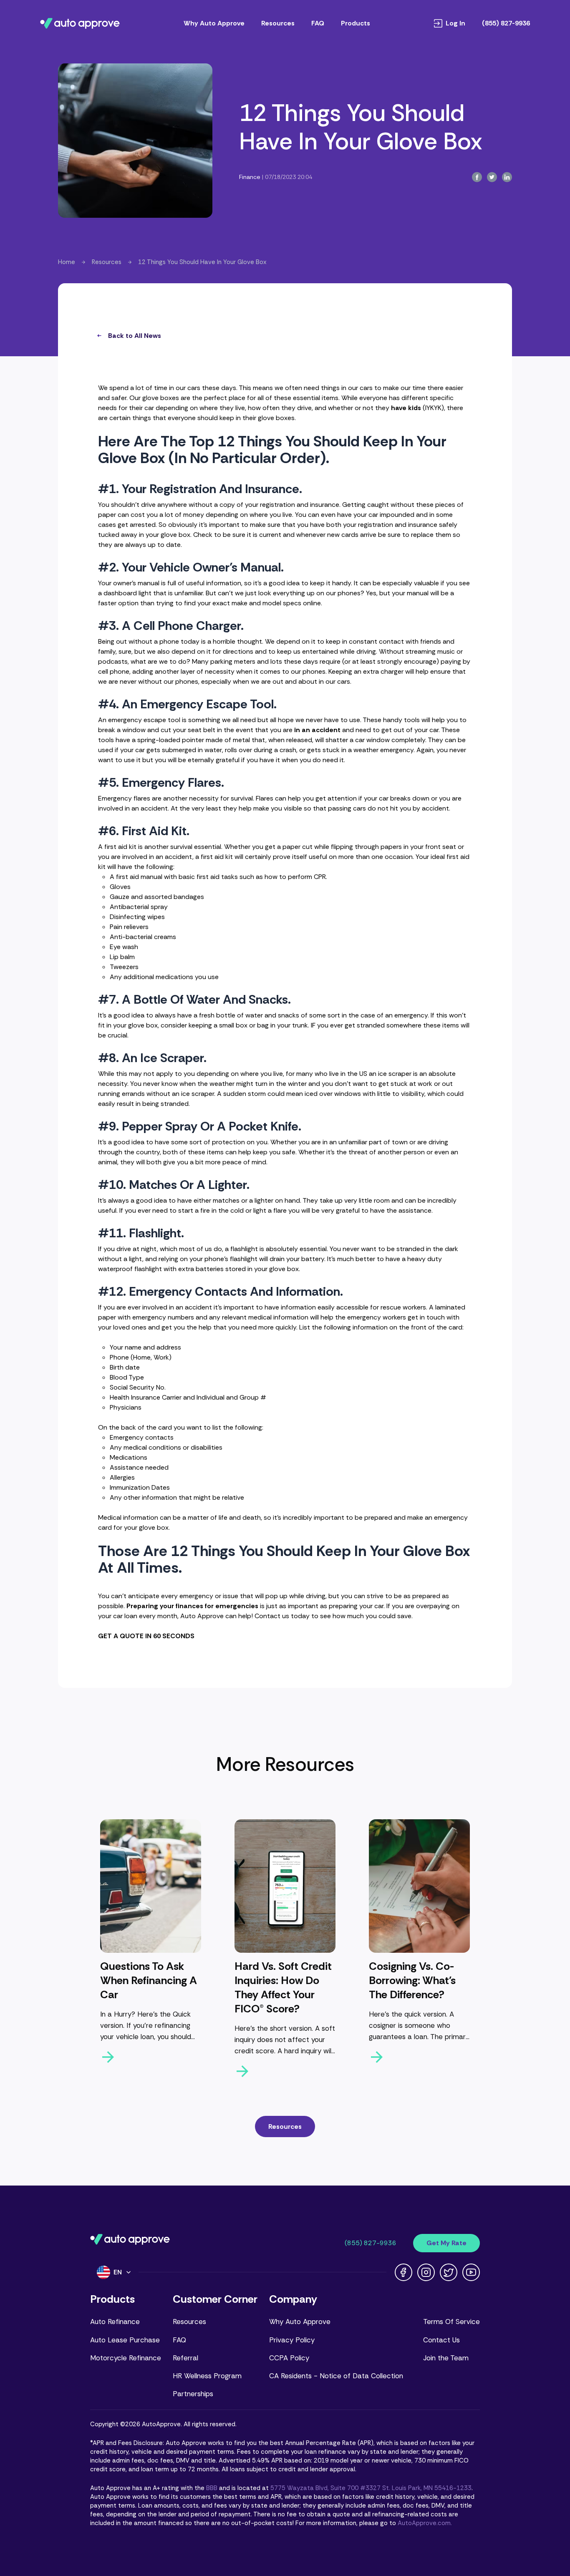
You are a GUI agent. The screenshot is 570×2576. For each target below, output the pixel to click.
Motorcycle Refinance (126, 2358)
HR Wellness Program (207, 2376)
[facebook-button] (477, 177)
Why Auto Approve (214, 23)
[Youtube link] (471, 2272)
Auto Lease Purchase (125, 2340)
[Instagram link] (426, 2272)
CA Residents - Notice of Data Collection (336, 2376)
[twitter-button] (492, 177)
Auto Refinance (115, 2322)
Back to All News (135, 336)
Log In (455, 23)
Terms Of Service (451, 2322)
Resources (278, 23)
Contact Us (441, 2340)
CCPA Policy (289, 2358)
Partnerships (193, 2394)
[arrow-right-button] (151, 2057)
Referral (185, 2358)
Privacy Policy (292, 2340)
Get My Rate (446, 2243)
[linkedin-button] (507, 177)
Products (356, 23)
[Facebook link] (404, 2272)
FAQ (318, 23)
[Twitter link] (449, 2272)
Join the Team (446, 2358)
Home (67, 262)
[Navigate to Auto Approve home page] (80, 23)
